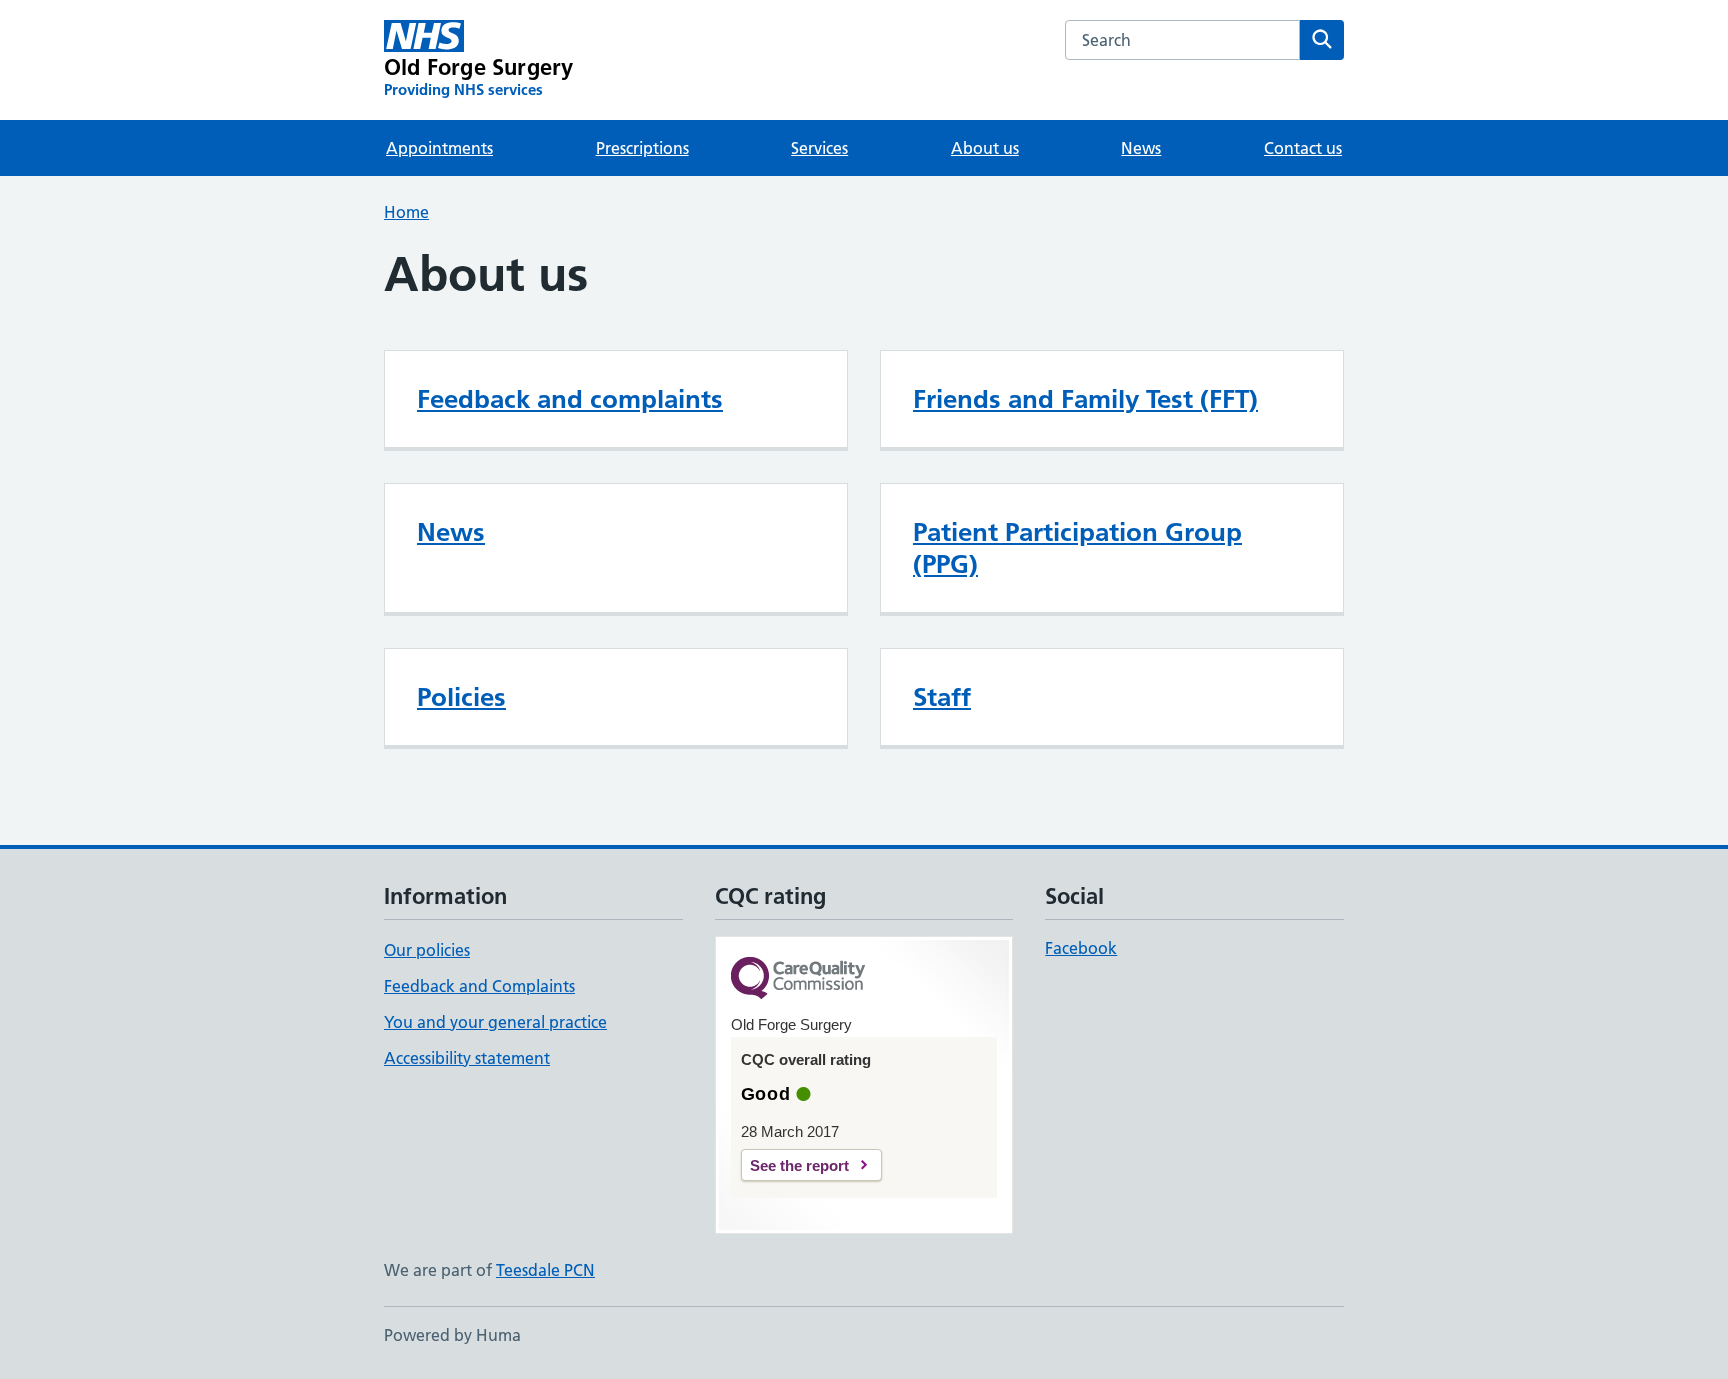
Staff (942, 697)
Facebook (1081, 948)
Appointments (439, 148)
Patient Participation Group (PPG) (1077, 548)
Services (819, 148)
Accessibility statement (467, 1058)
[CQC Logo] (798, 979)
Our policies (427, 950)
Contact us (1303, 148)
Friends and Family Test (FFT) (1085, 399)
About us (985, 148)
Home (406, 212)
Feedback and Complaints (479, 986)
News (1141, 148)
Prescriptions (642, 148)
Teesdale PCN (545, 1270)
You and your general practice (495, 1022)
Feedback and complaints (570, 399)
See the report (799, 1165)
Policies (461, 697)
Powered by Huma (452, 1335)
